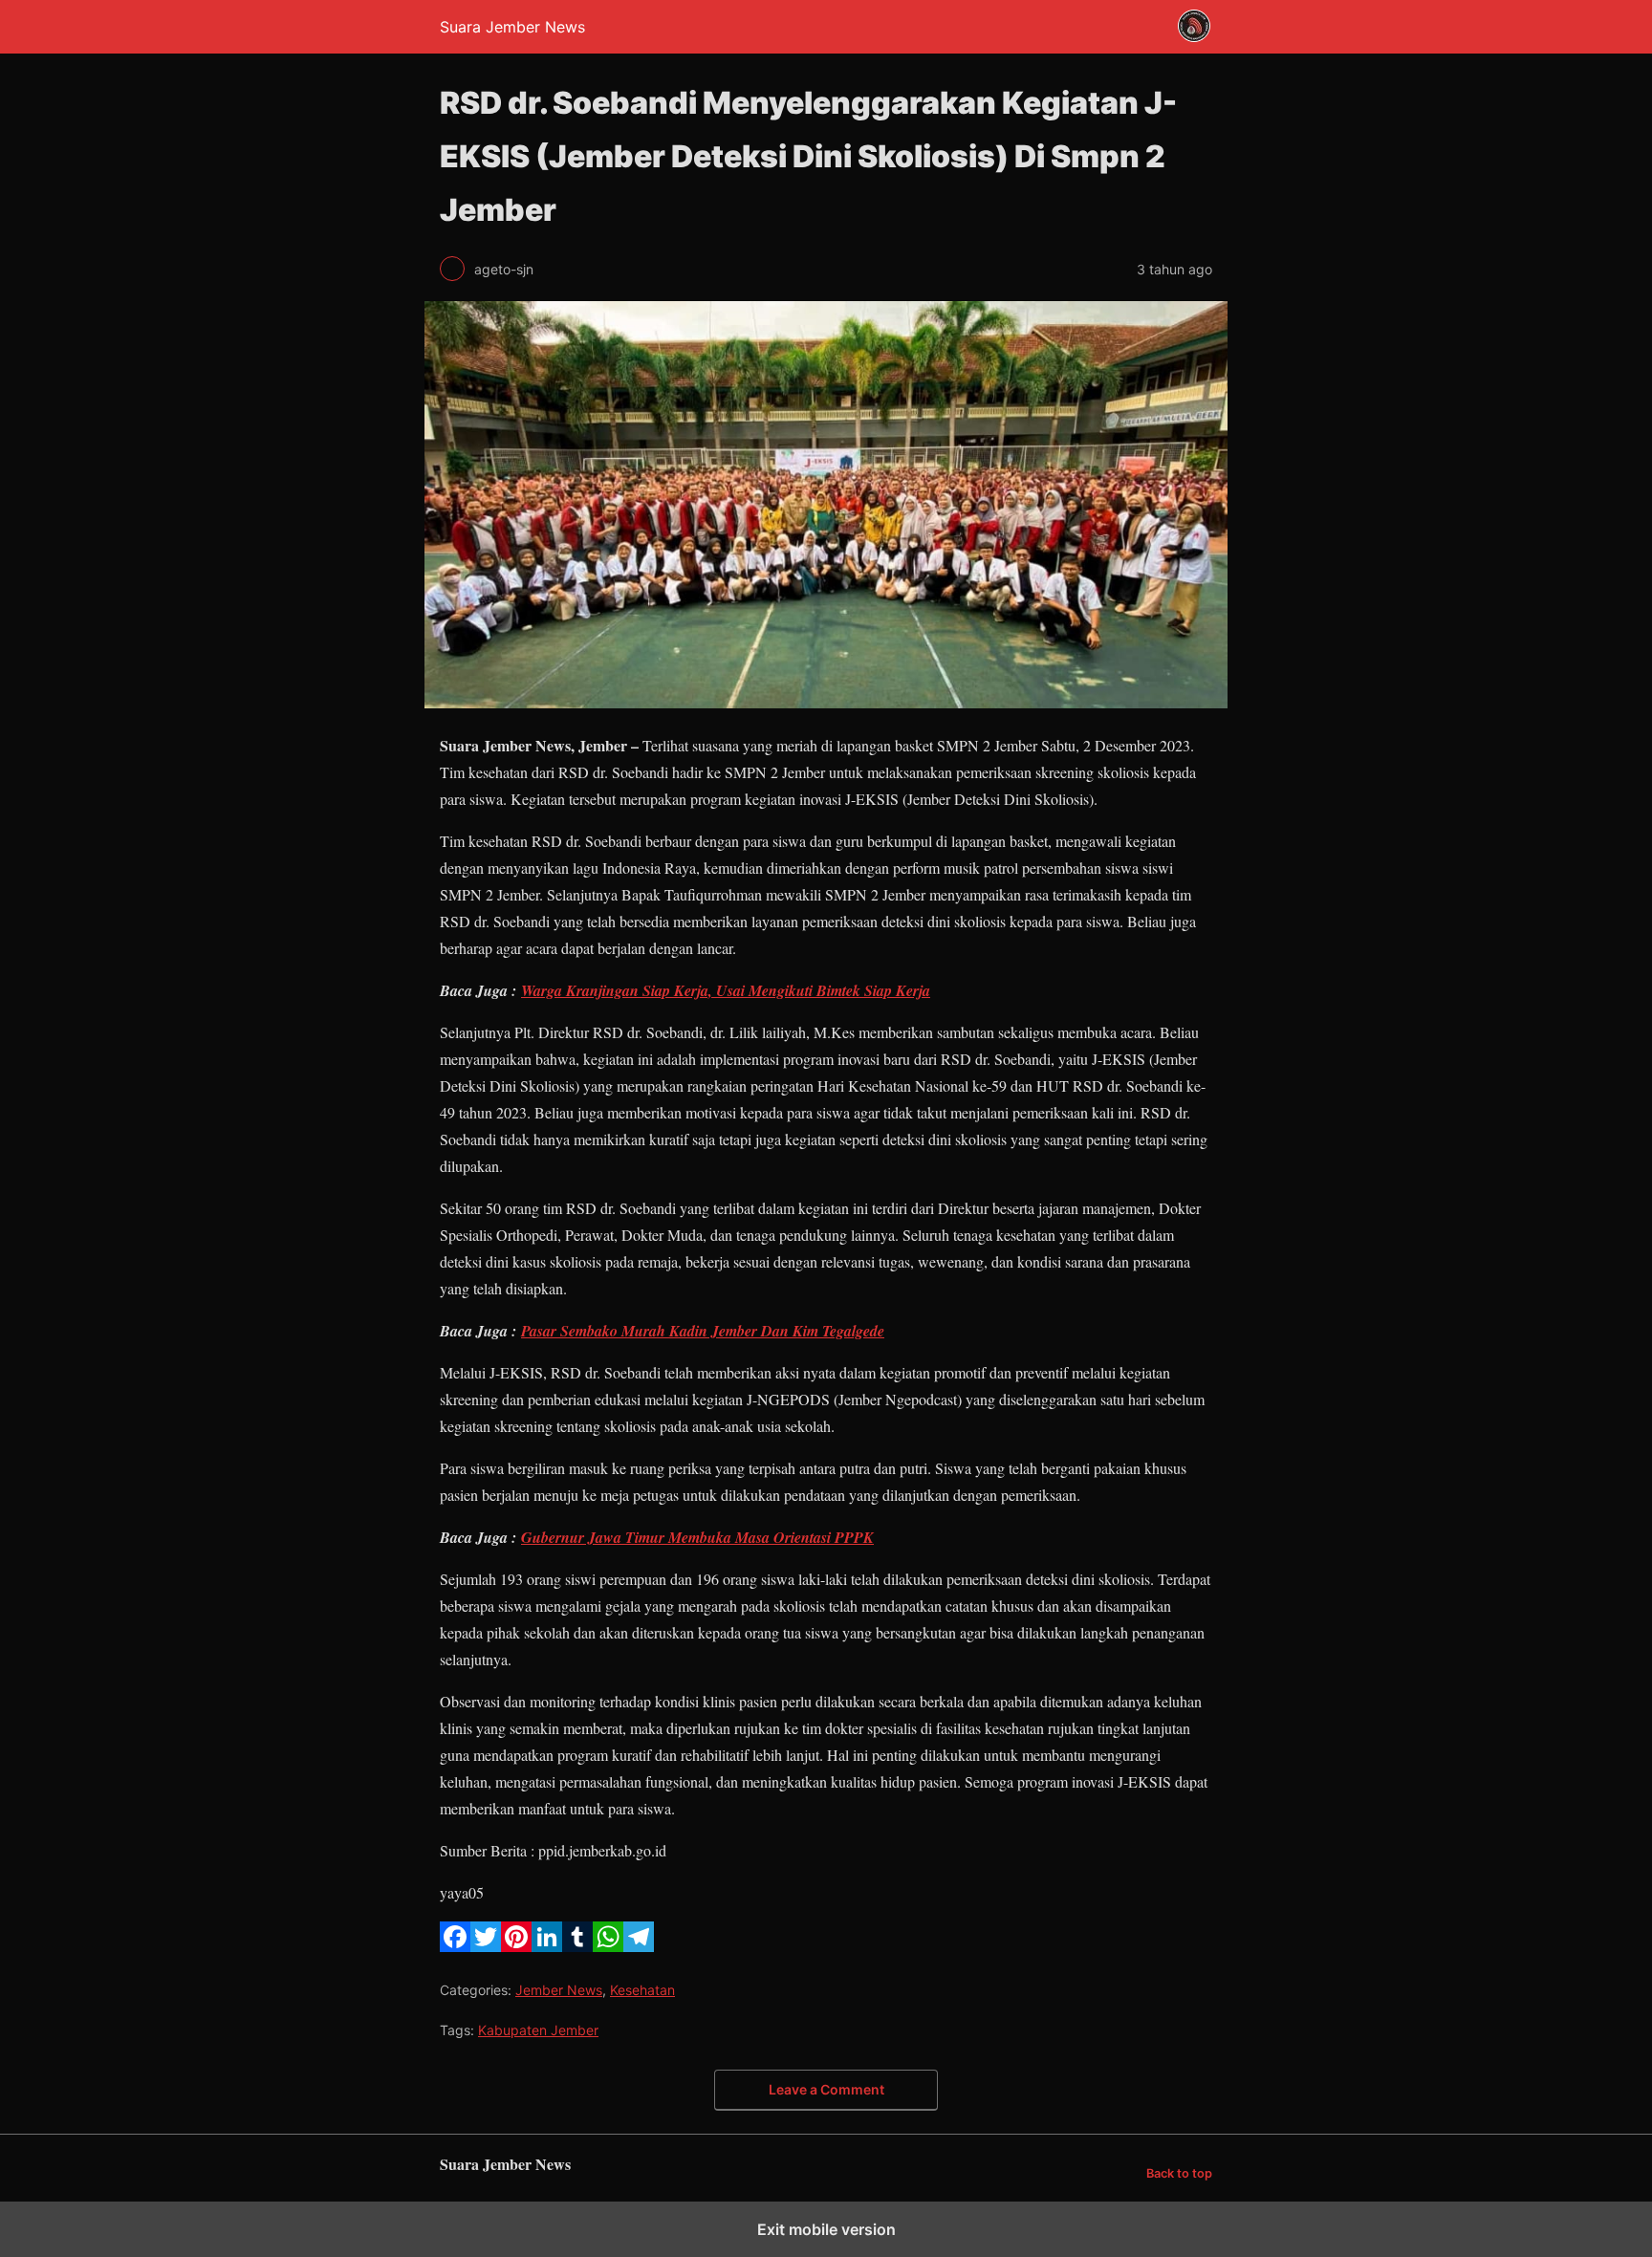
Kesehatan (642, 1990)
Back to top (1179, 2173)
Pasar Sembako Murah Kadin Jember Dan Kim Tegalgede (703, 1331)
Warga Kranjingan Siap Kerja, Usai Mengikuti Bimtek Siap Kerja (726, 990)
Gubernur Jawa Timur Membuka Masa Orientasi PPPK (697, 1537)
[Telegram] (639, 1946)
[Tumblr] (577, 1946)
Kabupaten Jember (538, 2030)
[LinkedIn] (547, 1946)
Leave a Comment (826, 2089)
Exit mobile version (826, 2229)
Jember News (559, 1990)
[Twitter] (486, 1946)
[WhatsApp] (608, 1946)
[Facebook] (455, 1946)
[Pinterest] (516, 1946)
